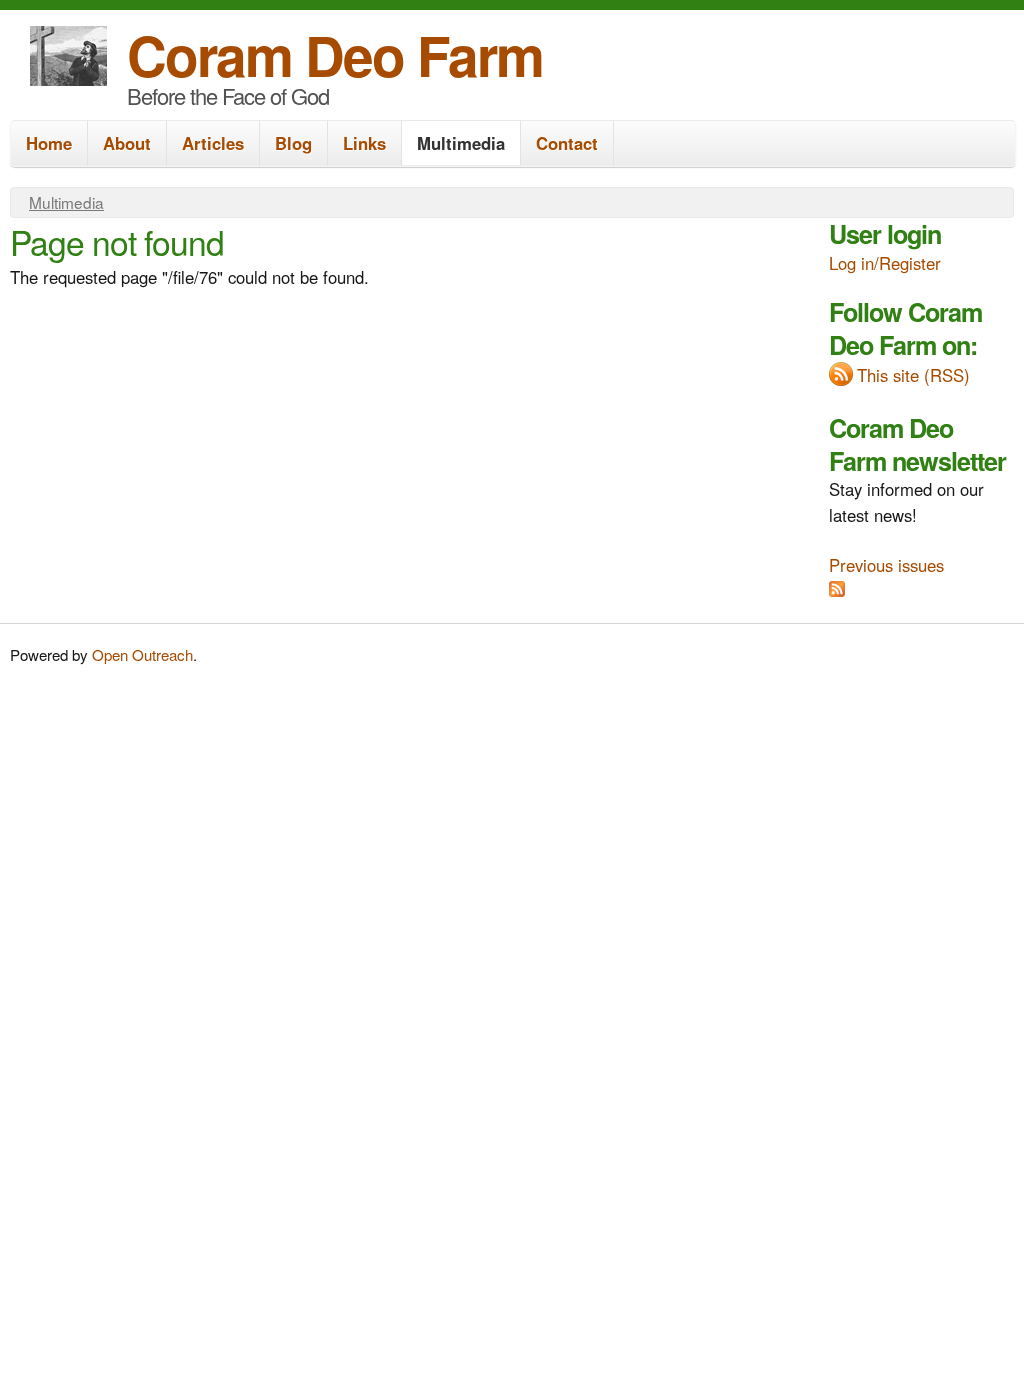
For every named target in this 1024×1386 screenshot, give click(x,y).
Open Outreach (142, 654)
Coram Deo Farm (335, 54)
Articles (213, 143)
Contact (567, 143)
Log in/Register (885, 263)
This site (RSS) (913, 375)
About (127, 143)
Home (49, 143)
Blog (293, 143)
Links (364, 143)
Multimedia (461, 143)
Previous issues (886, 565)
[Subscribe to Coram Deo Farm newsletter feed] (837, 590)
